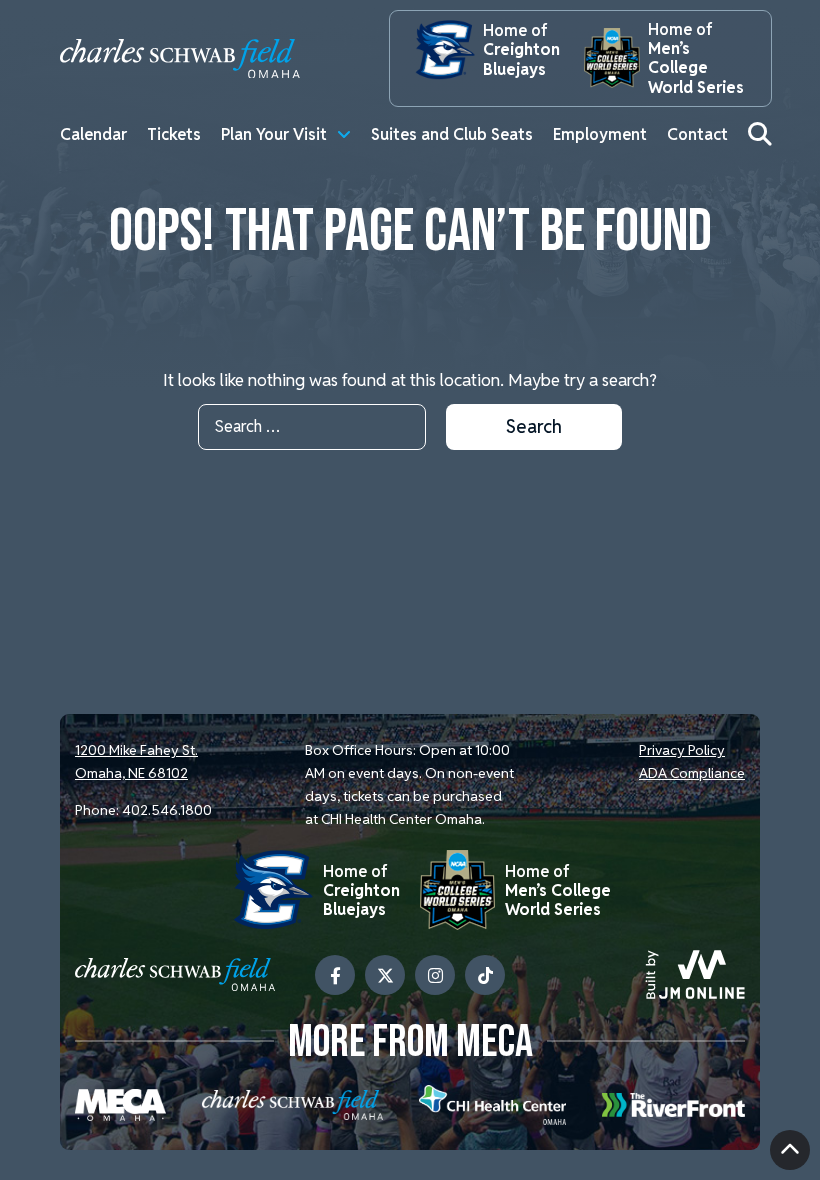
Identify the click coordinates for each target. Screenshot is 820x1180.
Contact (697, 134)
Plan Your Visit (274, 134)
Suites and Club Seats (452, 134)
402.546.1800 (167, 810)
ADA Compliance (692, 773)
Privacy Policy (682, 750)
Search (534, 426)
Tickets (174, 134)
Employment (600, 134)
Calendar (93, 134)
